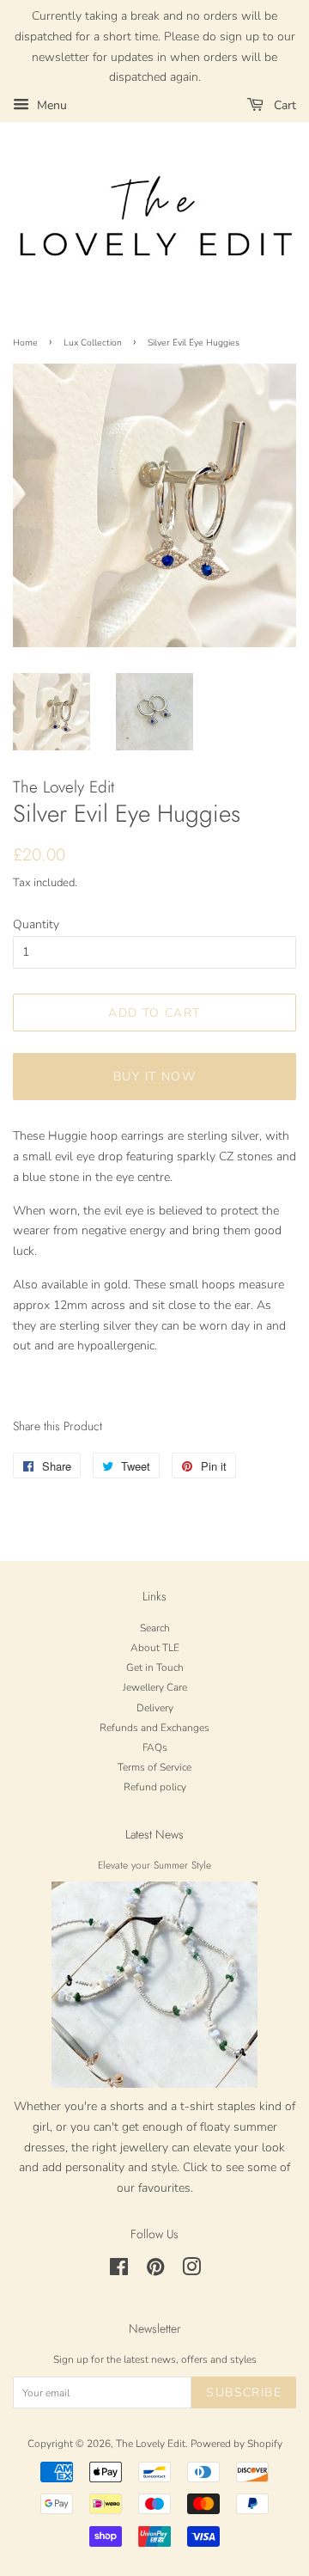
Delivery (155, 1708)
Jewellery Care (155, 1687)
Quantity (36, 924)
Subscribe (244, 2392)
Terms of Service (154, 1767)
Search (155, 1628)
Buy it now (154, 1077)
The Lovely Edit (151, 2444)
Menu (50, 105)
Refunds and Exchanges (154, 1728)
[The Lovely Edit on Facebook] (119, 2271)
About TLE (155, 1648)
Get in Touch (155, 1667)
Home (25, 343)
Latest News (154, 1834)
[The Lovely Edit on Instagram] (191, 2271)
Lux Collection (93, 343)
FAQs (155, 1747)
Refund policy (155, 1787)
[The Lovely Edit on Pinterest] (155, 2271)
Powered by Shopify (236, 2444)
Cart (283, 105)
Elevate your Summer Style (154, 1865)
